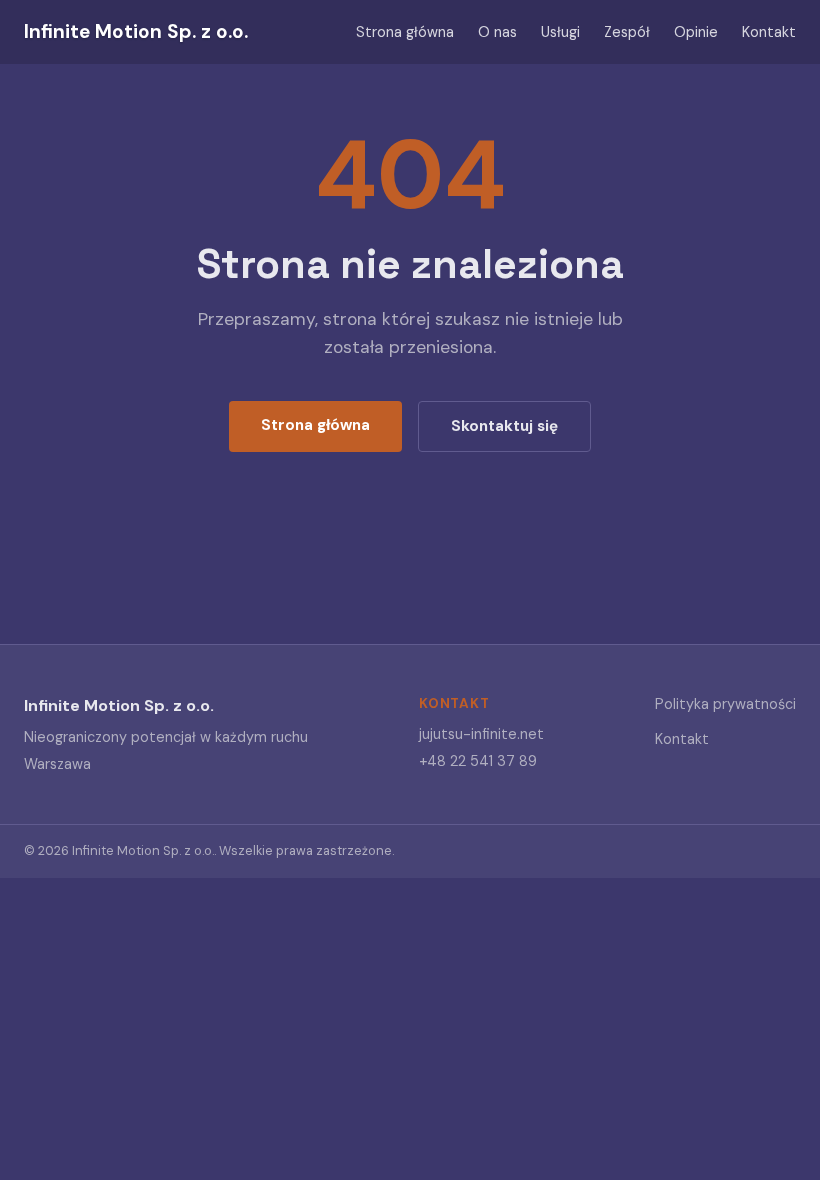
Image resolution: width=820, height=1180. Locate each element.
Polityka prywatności (725, 704)
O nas (497, 32)
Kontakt (769, 32)
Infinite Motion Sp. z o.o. (136, 31)
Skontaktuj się (504, 426)
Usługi (560, 32)
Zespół (627, 32)
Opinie (696, 32)
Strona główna (405, 32)
